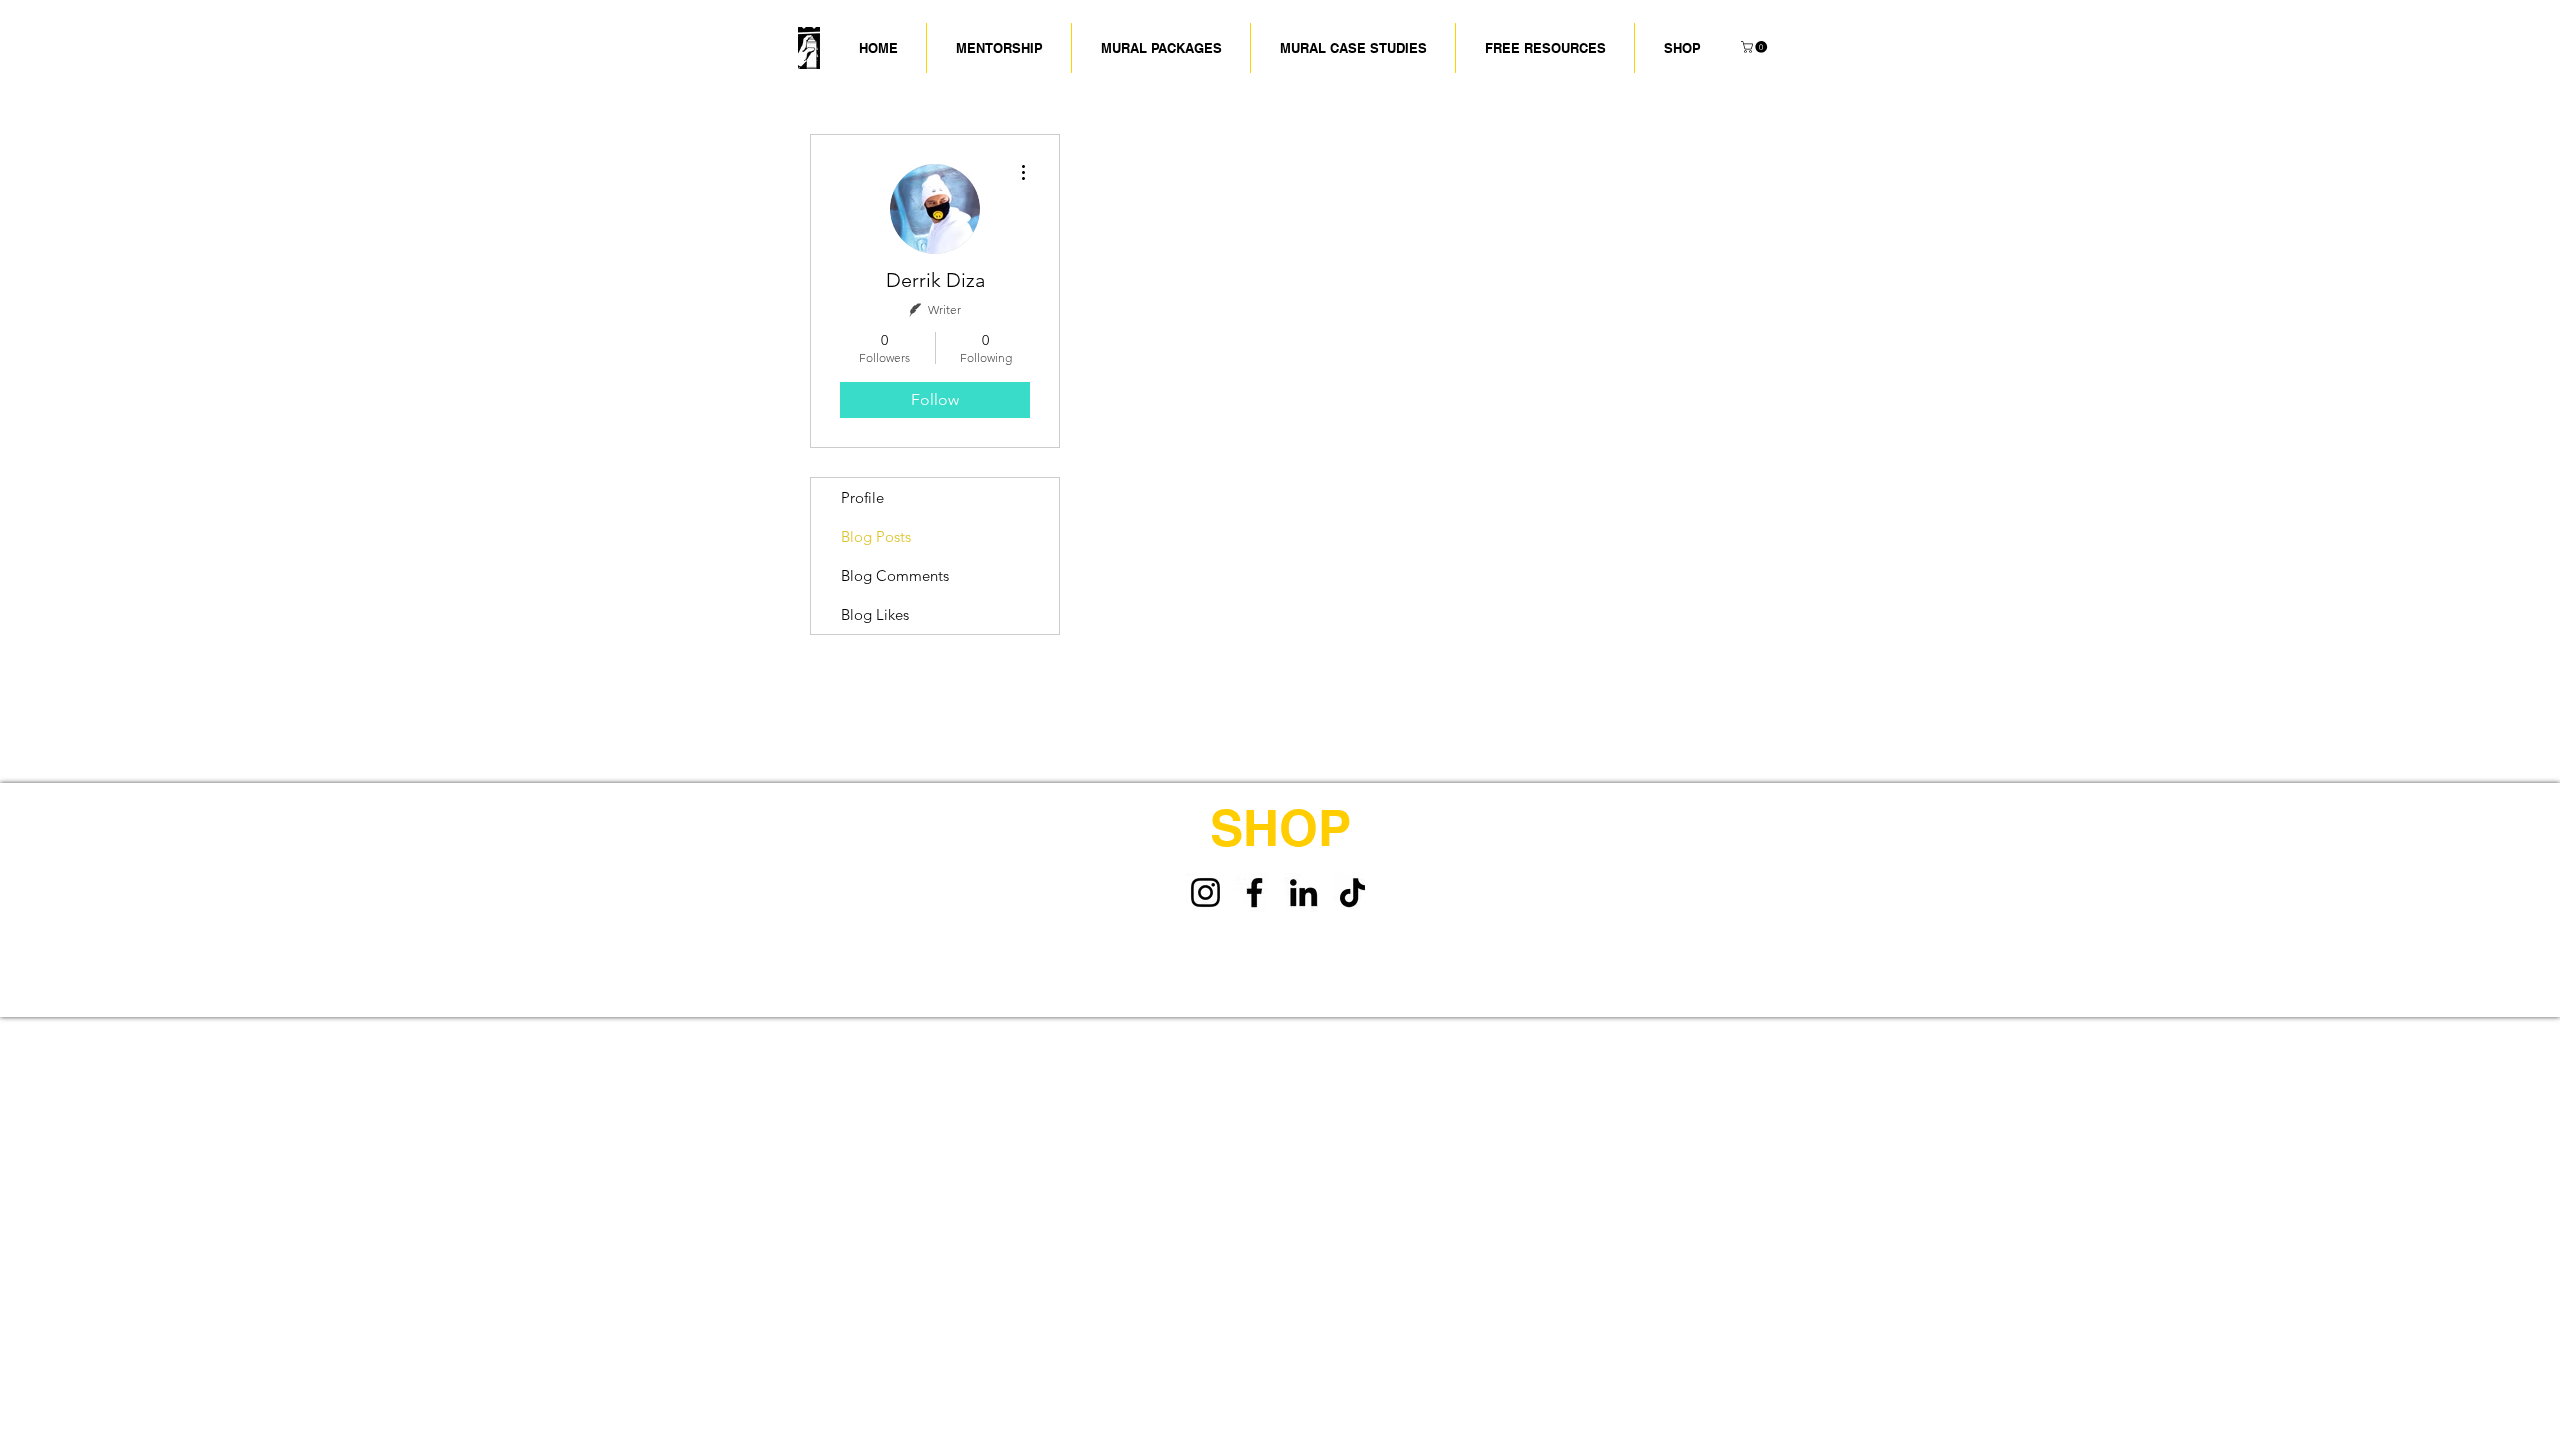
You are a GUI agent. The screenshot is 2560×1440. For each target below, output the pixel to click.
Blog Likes (875, 614)
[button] (1353, 48)
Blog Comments (895, 575)
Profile (862, 497)
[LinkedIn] (1303, 892)
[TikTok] (1352, 892)
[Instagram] (1205, 892)
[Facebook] (1254, 892)
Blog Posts (876, 536)
